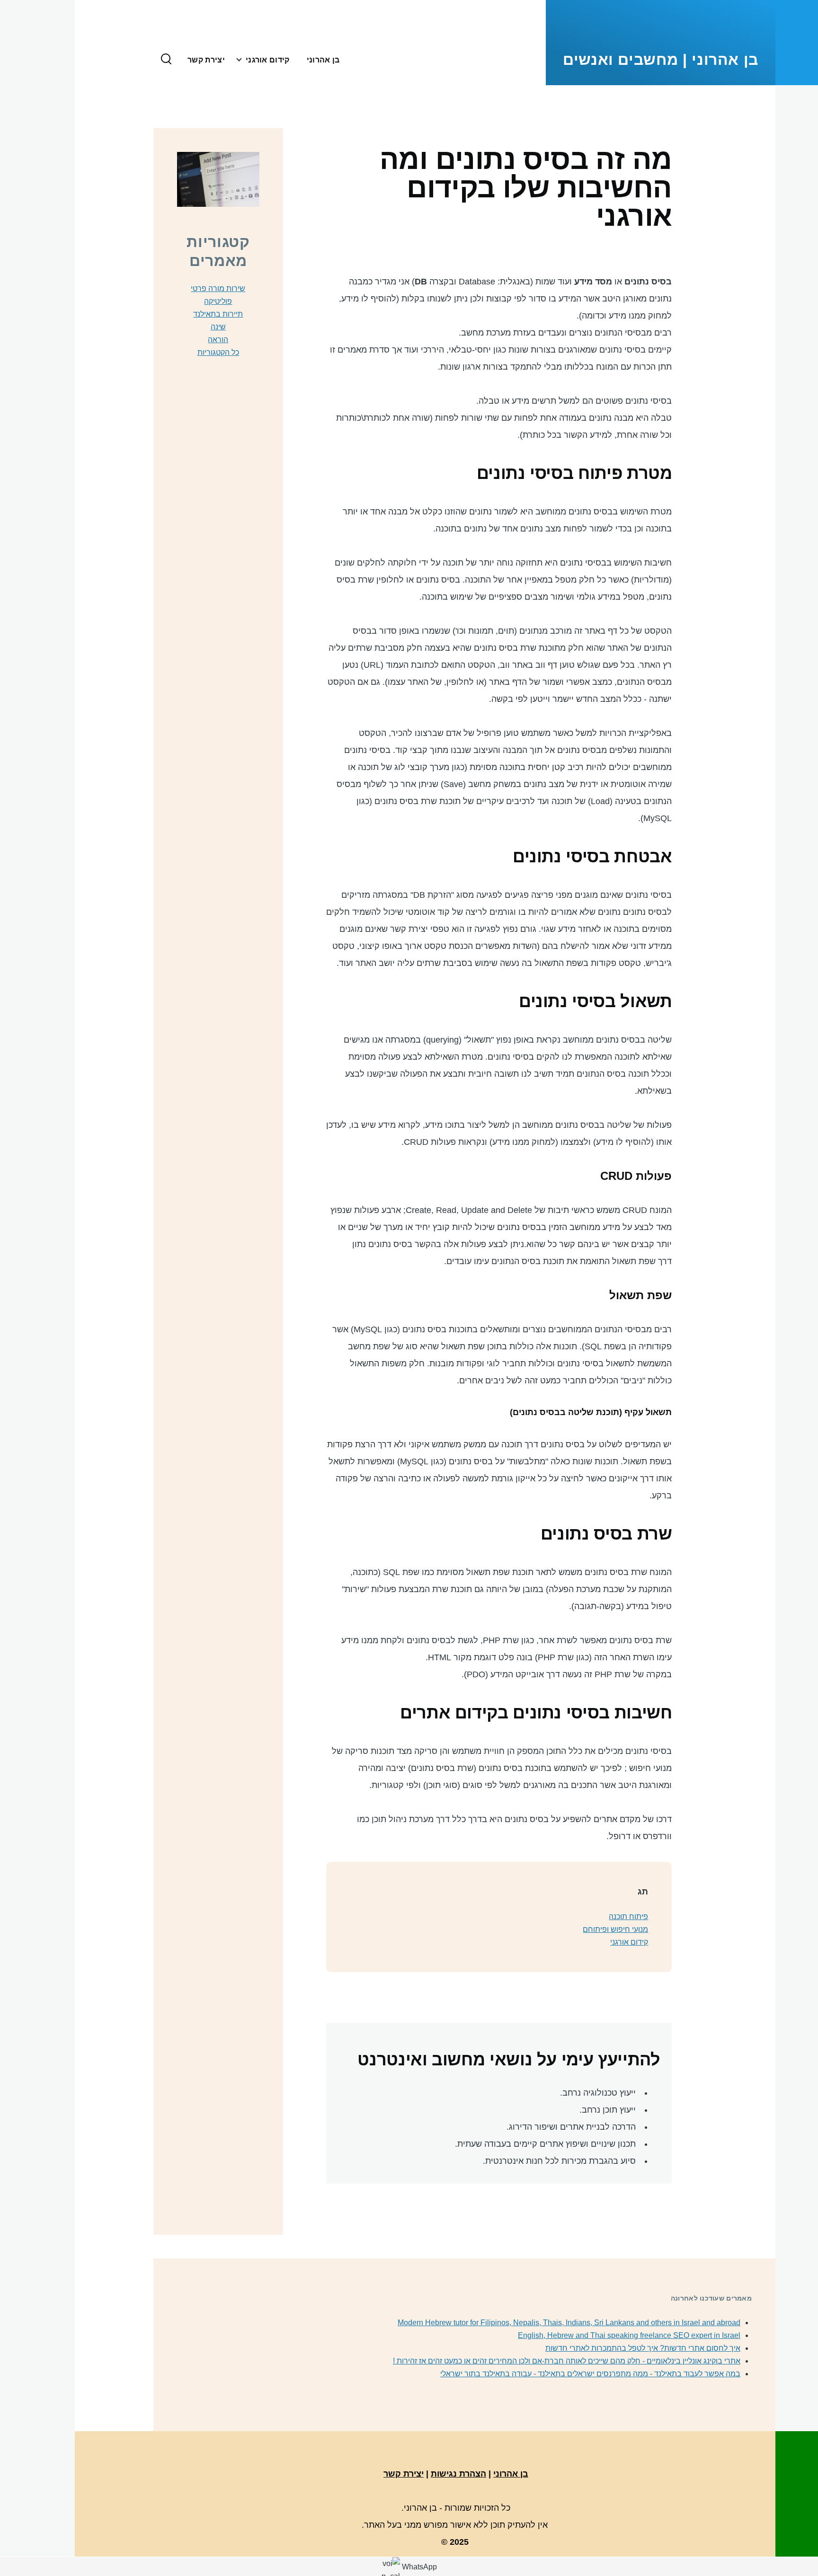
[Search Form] (166, 60)
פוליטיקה (218, 301)
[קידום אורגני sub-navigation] (235, 60)
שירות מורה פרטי (218, 288)
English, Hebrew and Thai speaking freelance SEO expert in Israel (629, 2335)
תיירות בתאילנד (218, 314)
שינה (218, 327)
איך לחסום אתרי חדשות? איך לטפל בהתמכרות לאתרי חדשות (643, 2348)
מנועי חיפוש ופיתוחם (615, 1929)
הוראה (218, 340)
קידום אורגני (629, 1942)
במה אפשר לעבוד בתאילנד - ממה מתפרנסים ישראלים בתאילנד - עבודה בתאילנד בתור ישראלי (590, 2374)
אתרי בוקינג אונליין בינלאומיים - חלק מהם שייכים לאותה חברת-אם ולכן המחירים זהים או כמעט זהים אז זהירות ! (567, 2361)
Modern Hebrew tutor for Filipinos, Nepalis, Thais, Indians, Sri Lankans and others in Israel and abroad (569, 2323)
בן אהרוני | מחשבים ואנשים (661, 60)
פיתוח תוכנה (628, 1917)
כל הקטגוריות (218, 352)
